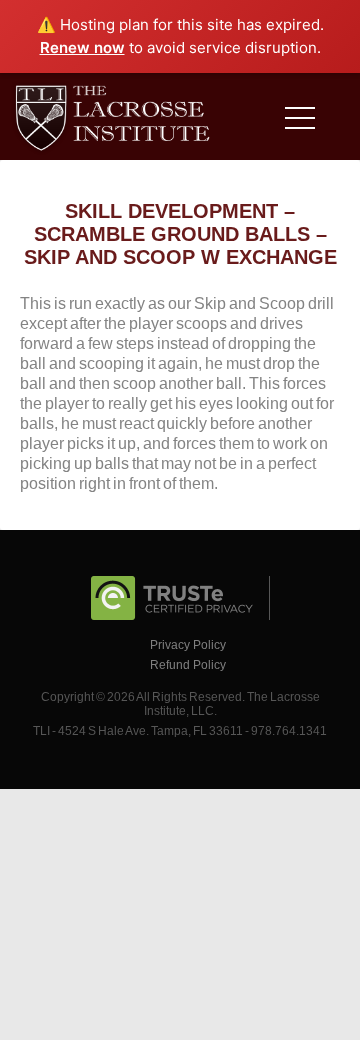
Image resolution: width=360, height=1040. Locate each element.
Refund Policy (188, 665)
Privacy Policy (188, 645)
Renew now (82, 47)
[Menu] (305, 121)
